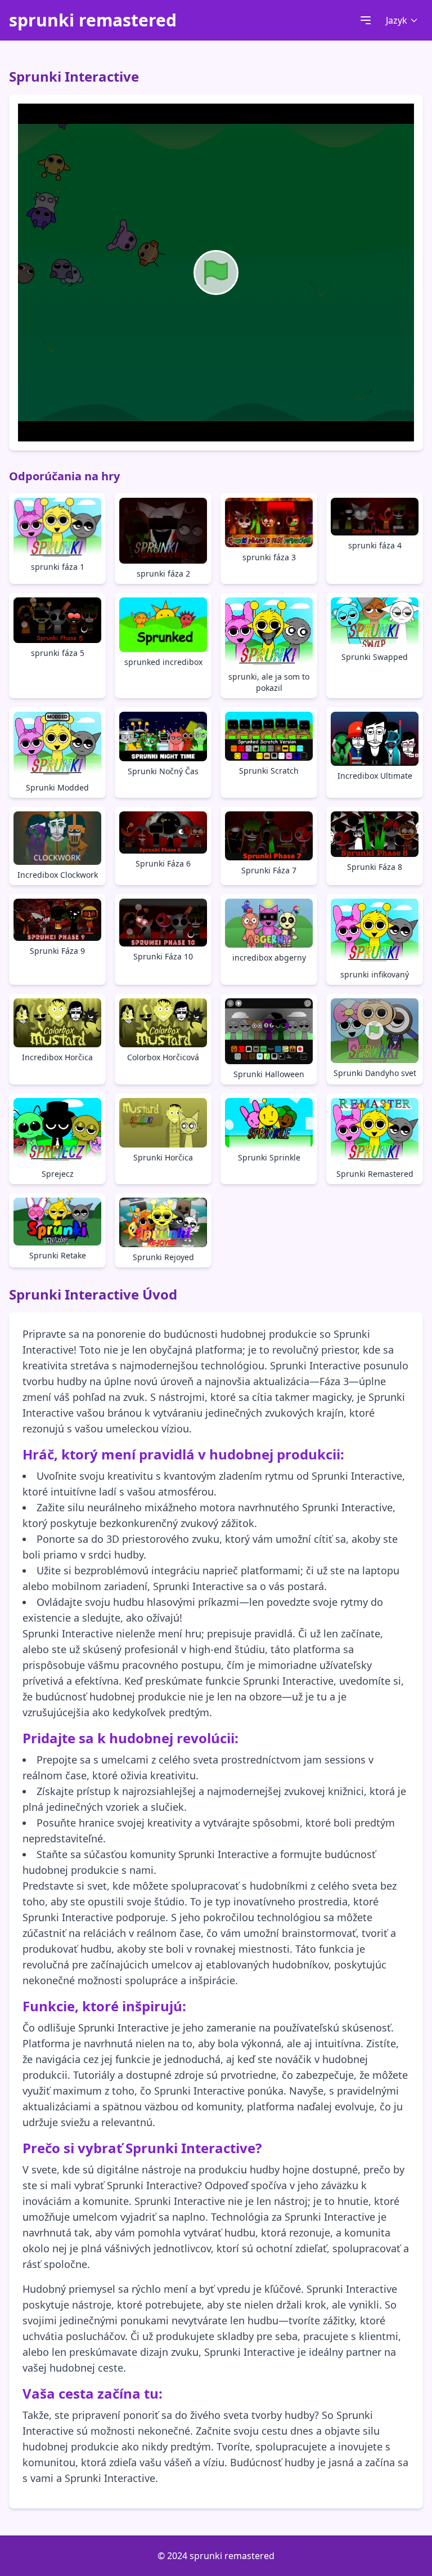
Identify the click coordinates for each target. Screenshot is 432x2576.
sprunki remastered (93, 20)
